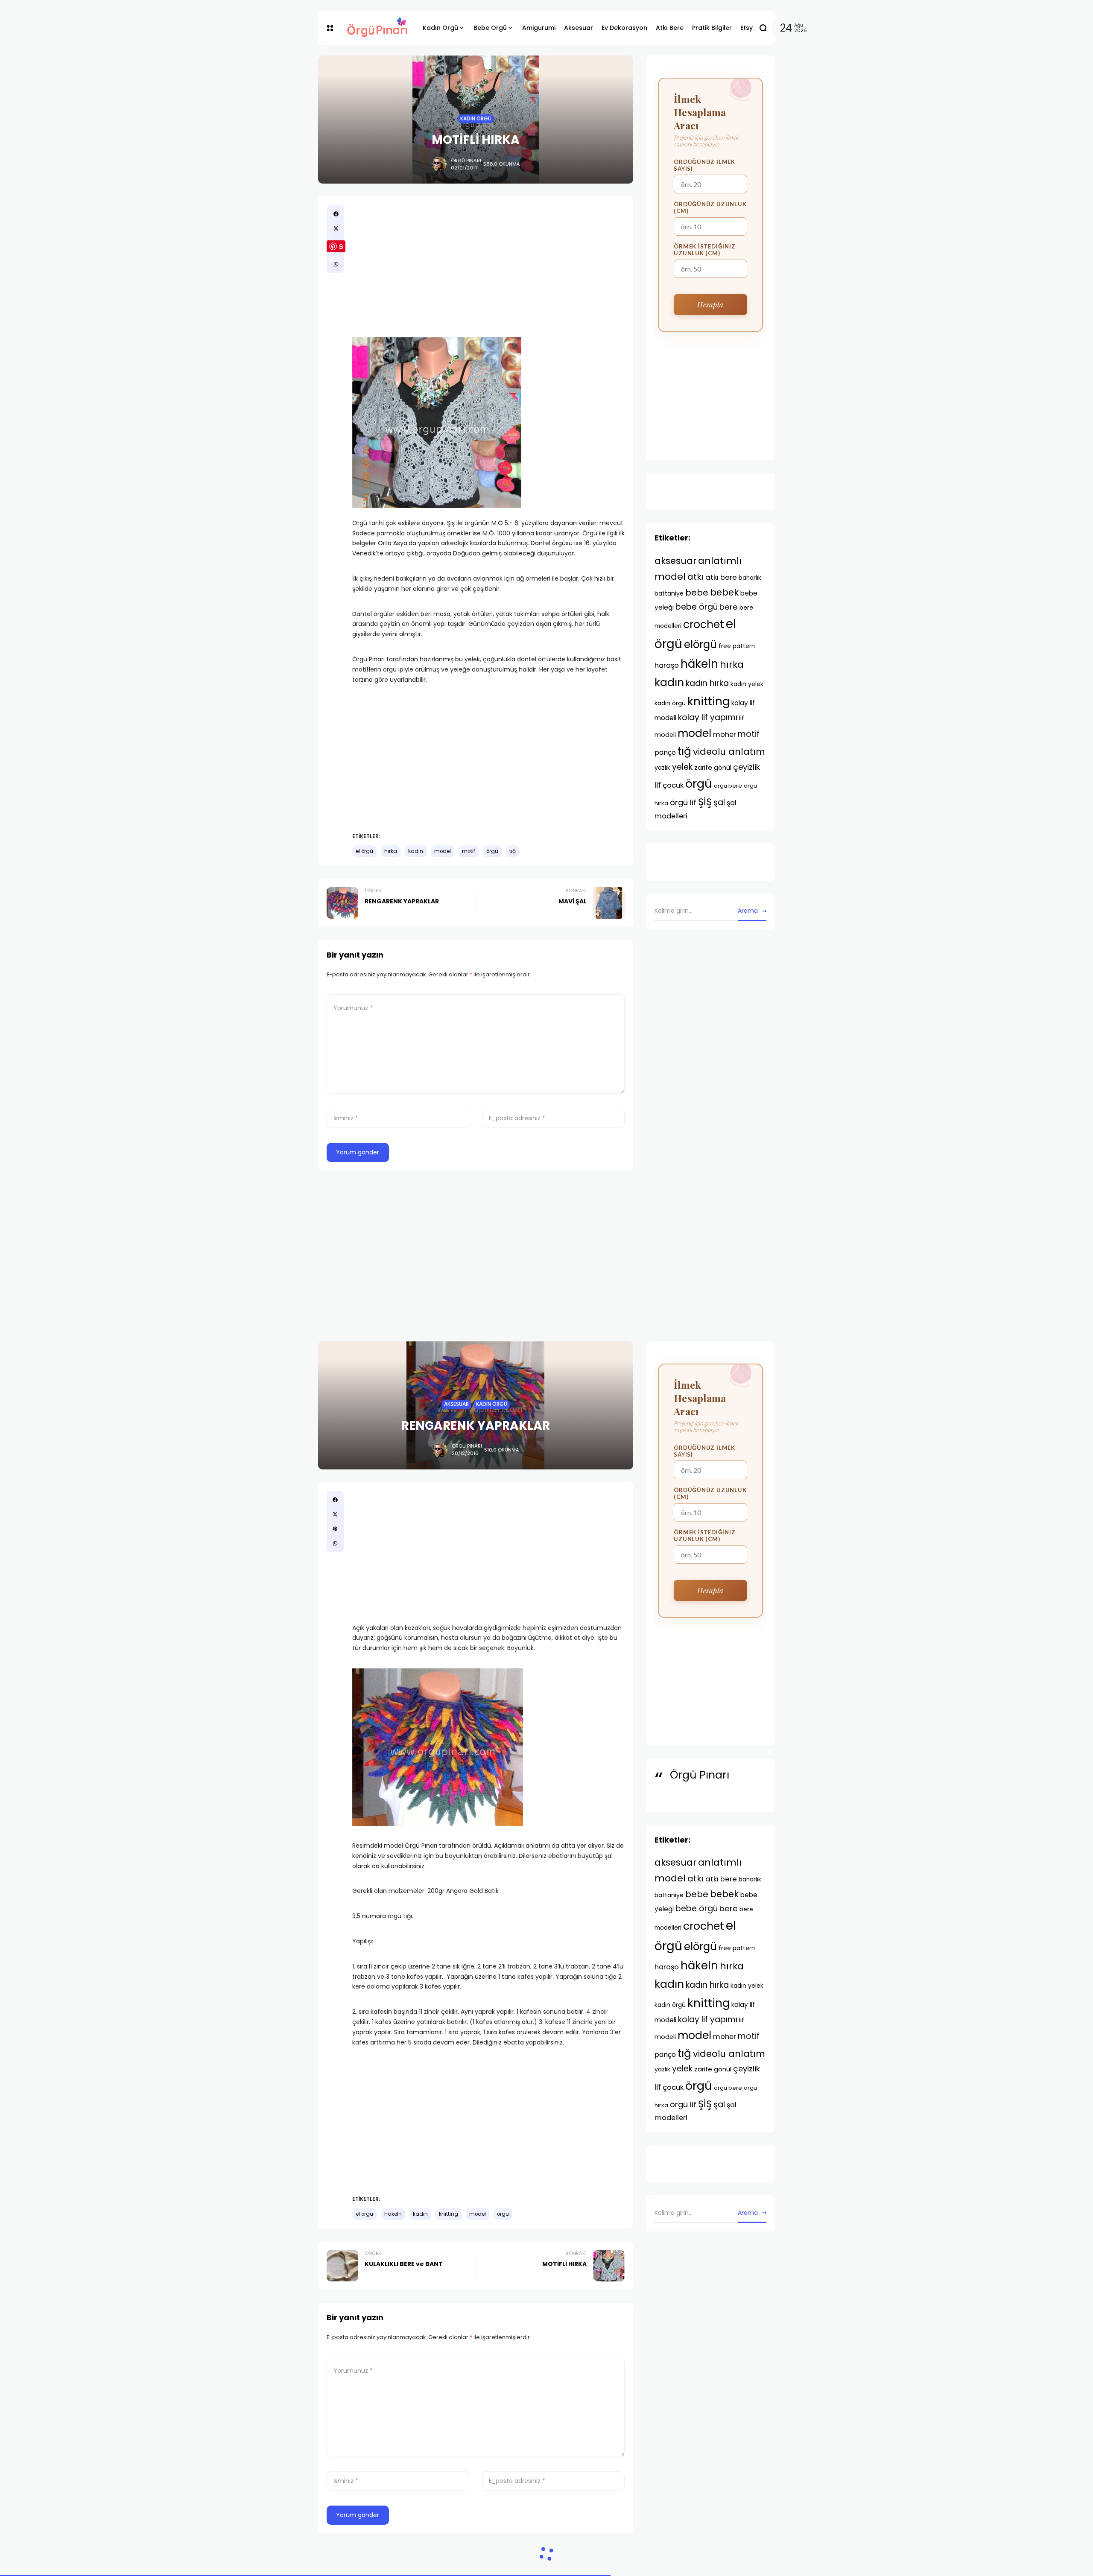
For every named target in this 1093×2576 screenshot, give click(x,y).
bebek (724, 592)
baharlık (750, 578)
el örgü (364, 851)
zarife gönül (713, 767)
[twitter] (336, 228)
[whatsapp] (336, 264)
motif (469, 851)
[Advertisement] (488, 265)
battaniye (669, 593)
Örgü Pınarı (466, 161)
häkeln (699, 664)
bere (729, 607)
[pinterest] (335, 1529)
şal (719, 802)
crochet (704, 624)
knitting (709, 701)
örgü (492, 851)
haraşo (667, 665)
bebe (697, 593)
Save (336, 247)
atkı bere (721, 577)
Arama (748, 911)
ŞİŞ (705, 802)
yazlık (662, 768)
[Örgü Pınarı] (378, 28)
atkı (696, 577)
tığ (513, 851)
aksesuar (675, 561)
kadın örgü (670, 703)
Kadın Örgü (476, 119)
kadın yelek (747, 684)
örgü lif (683, 802)
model (443, 851)
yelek (682, 767)
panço (665, 752)
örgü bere (728, 786)
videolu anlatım (729, 752)
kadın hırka (707, 683)
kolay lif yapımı (708, 717)
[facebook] (336, 214)
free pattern (737, 646)
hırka (391, 851)
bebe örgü (697, 607)
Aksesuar (456, 1404)
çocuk (673, 785)
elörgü (700, 644)
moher (725, 735)
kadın (416, 851)
